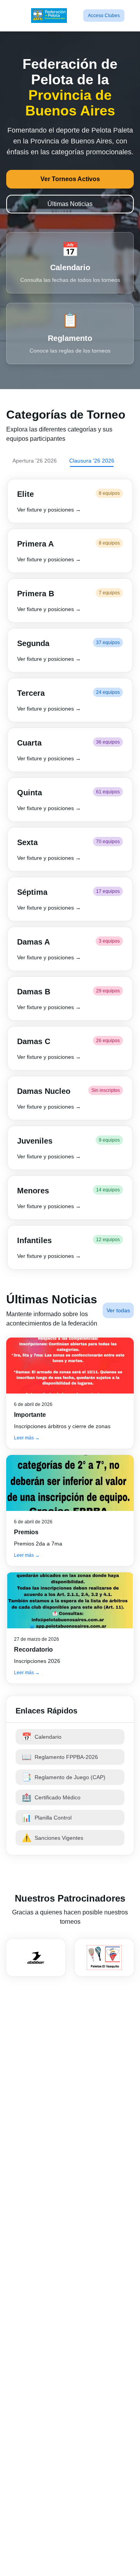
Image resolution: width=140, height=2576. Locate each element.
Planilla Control (47, 1818)
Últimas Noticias (70, 204)
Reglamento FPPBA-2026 (60, 1757)
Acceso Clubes (104, 16)
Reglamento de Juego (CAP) (64, 1777)
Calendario (42, 1737)
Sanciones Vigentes (52, 1838)
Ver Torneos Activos (70, 179)
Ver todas (118, 1310)
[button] (70, 501)
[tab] (35, 461)
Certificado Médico (51, 1797)
